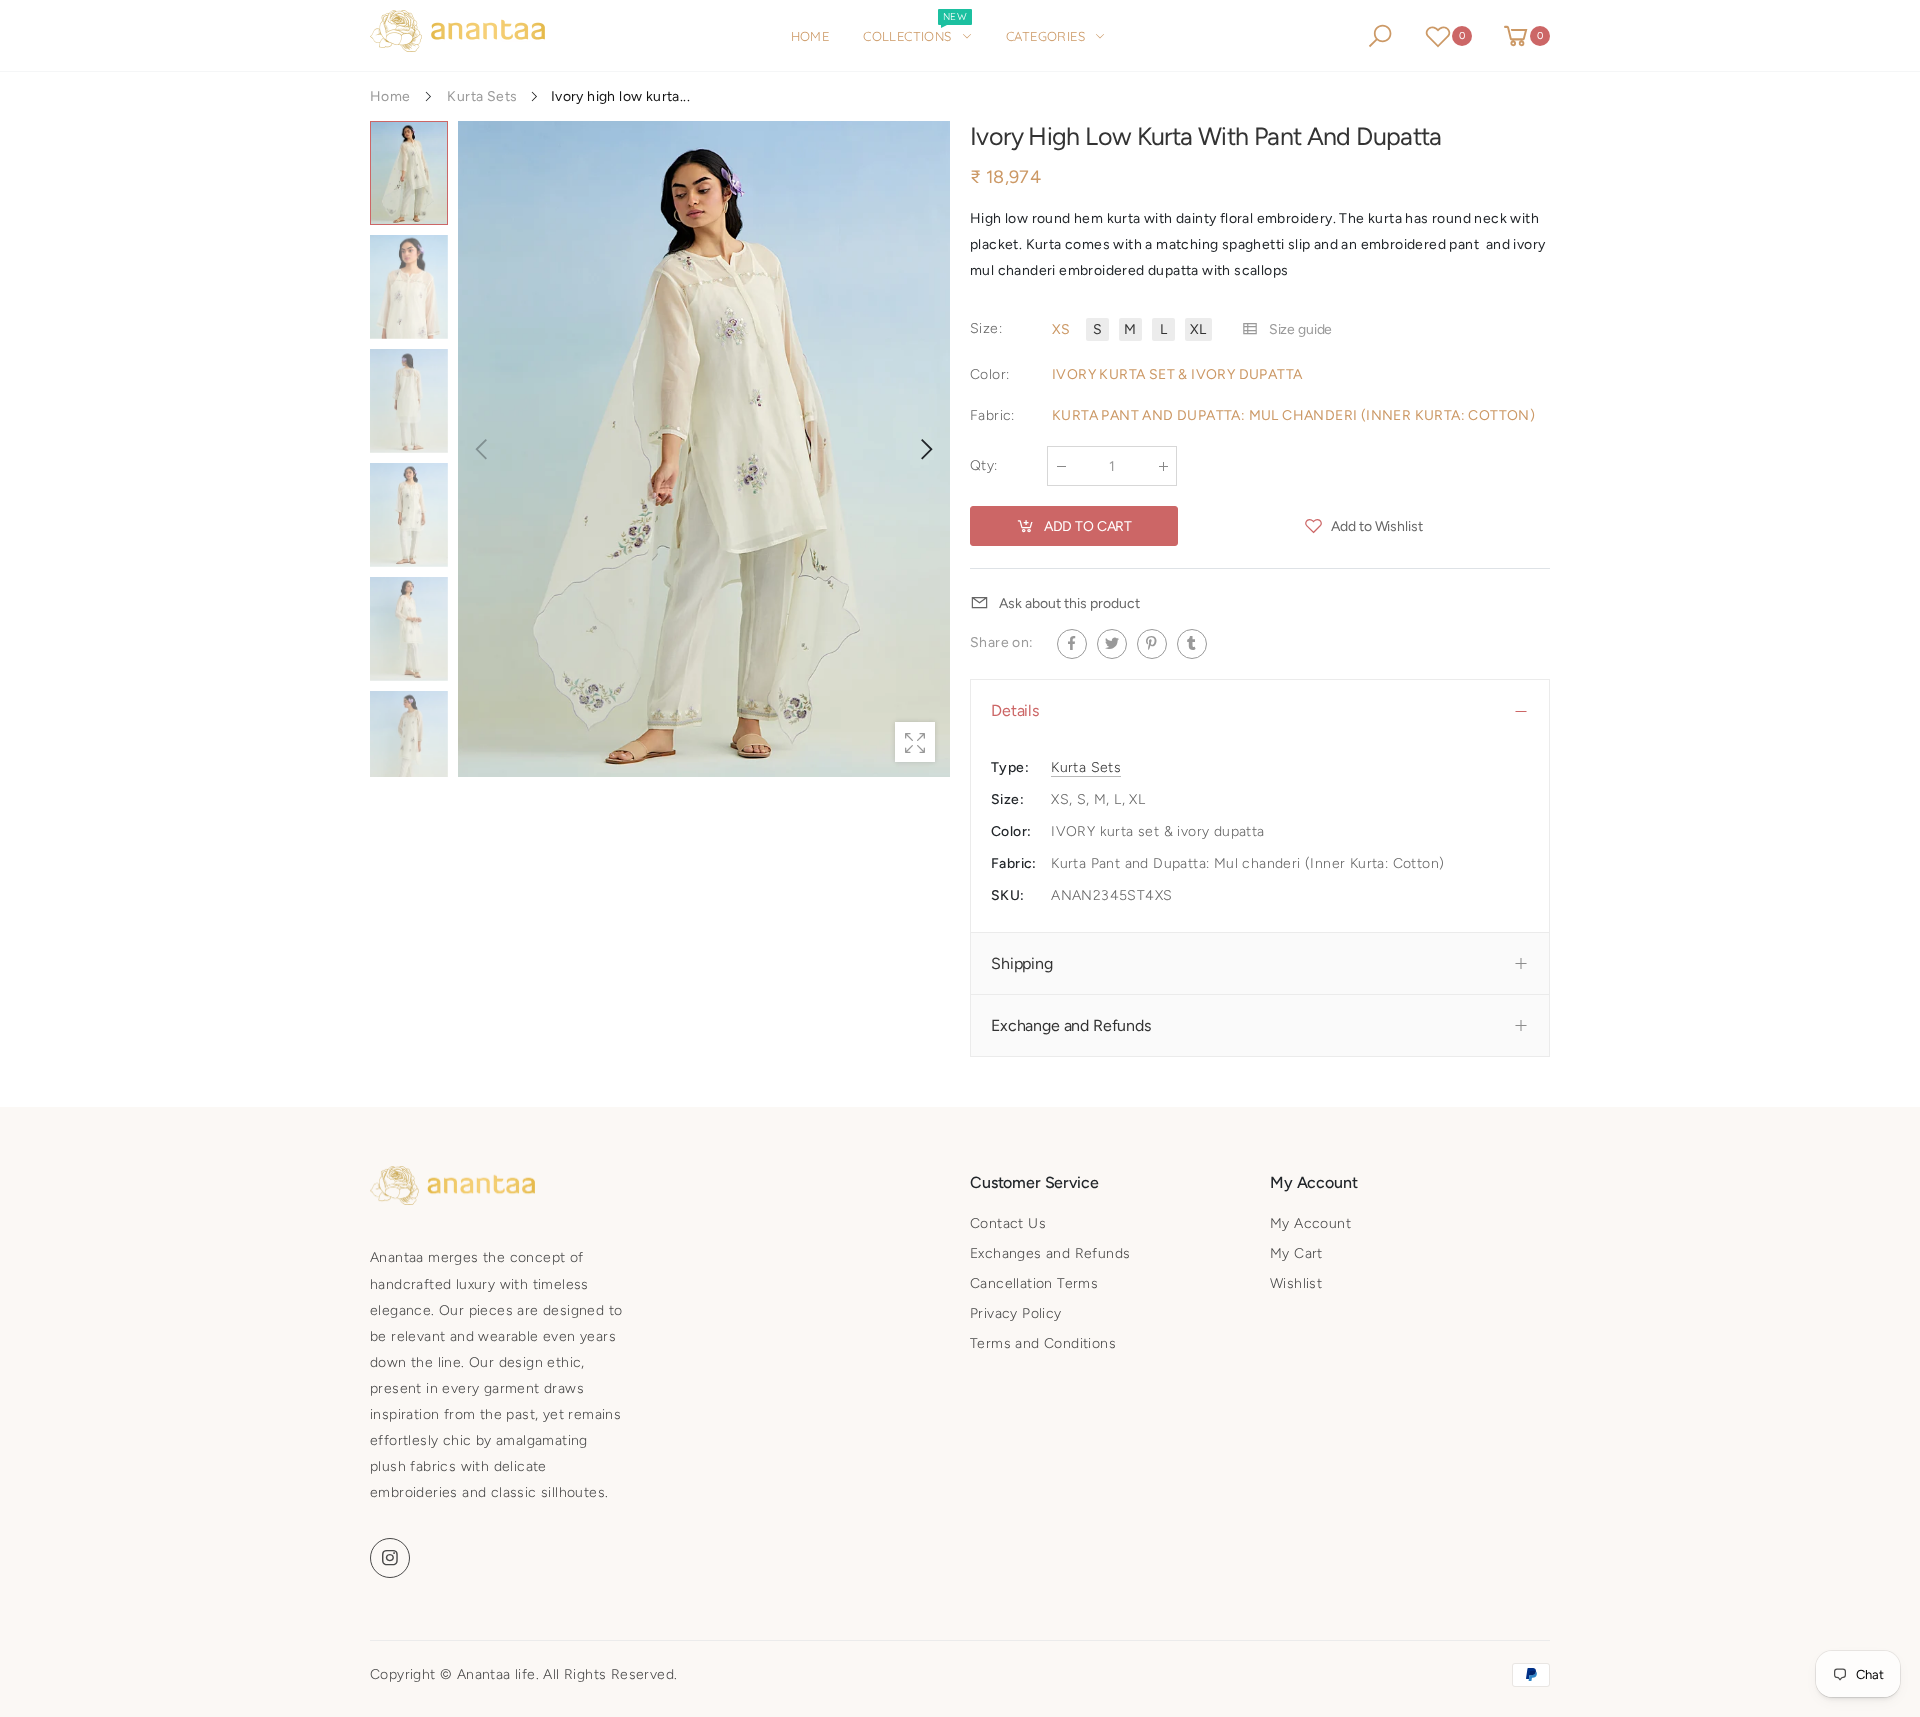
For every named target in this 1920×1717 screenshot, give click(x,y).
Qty (984, 465)
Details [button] (1015, 710)
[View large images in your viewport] (915, 742)
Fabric (992, 415)
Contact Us (1008, 1223)
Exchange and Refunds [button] (1071, 1025)
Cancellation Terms (1034, 1283)
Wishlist (1296, 1283)
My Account (1310, 1223)
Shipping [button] (1022, 963)
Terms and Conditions (1043, 1343)
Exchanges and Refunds (1050, 1253)
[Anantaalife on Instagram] (390, 1558)
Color (989, 374)
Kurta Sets (1086, 766)
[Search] (1380, 36)
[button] (925, 449)
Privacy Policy (1016, 1313)
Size (986, 328)
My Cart (1296, 1253)
